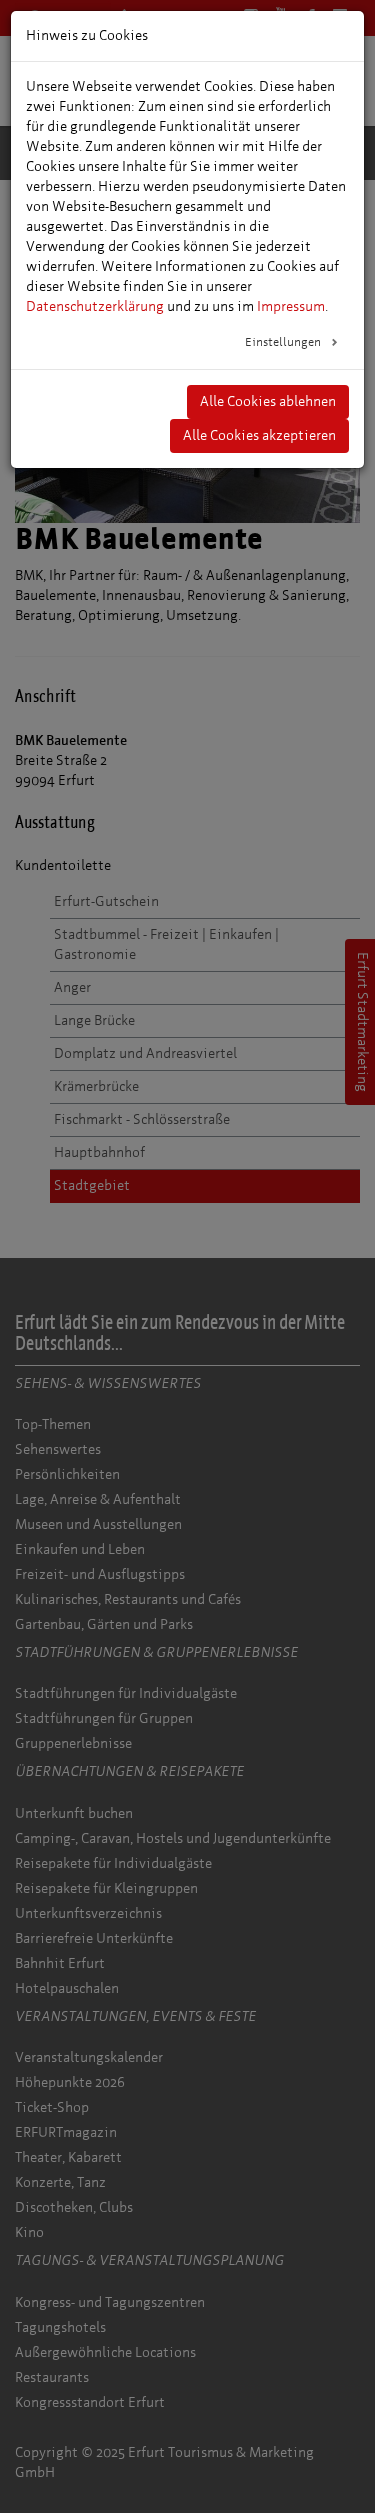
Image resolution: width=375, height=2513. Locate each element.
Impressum (291, 306)
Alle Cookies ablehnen (268, 401)
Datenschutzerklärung (95, 306)
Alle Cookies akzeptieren (259, 435)
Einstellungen (284, 342)
